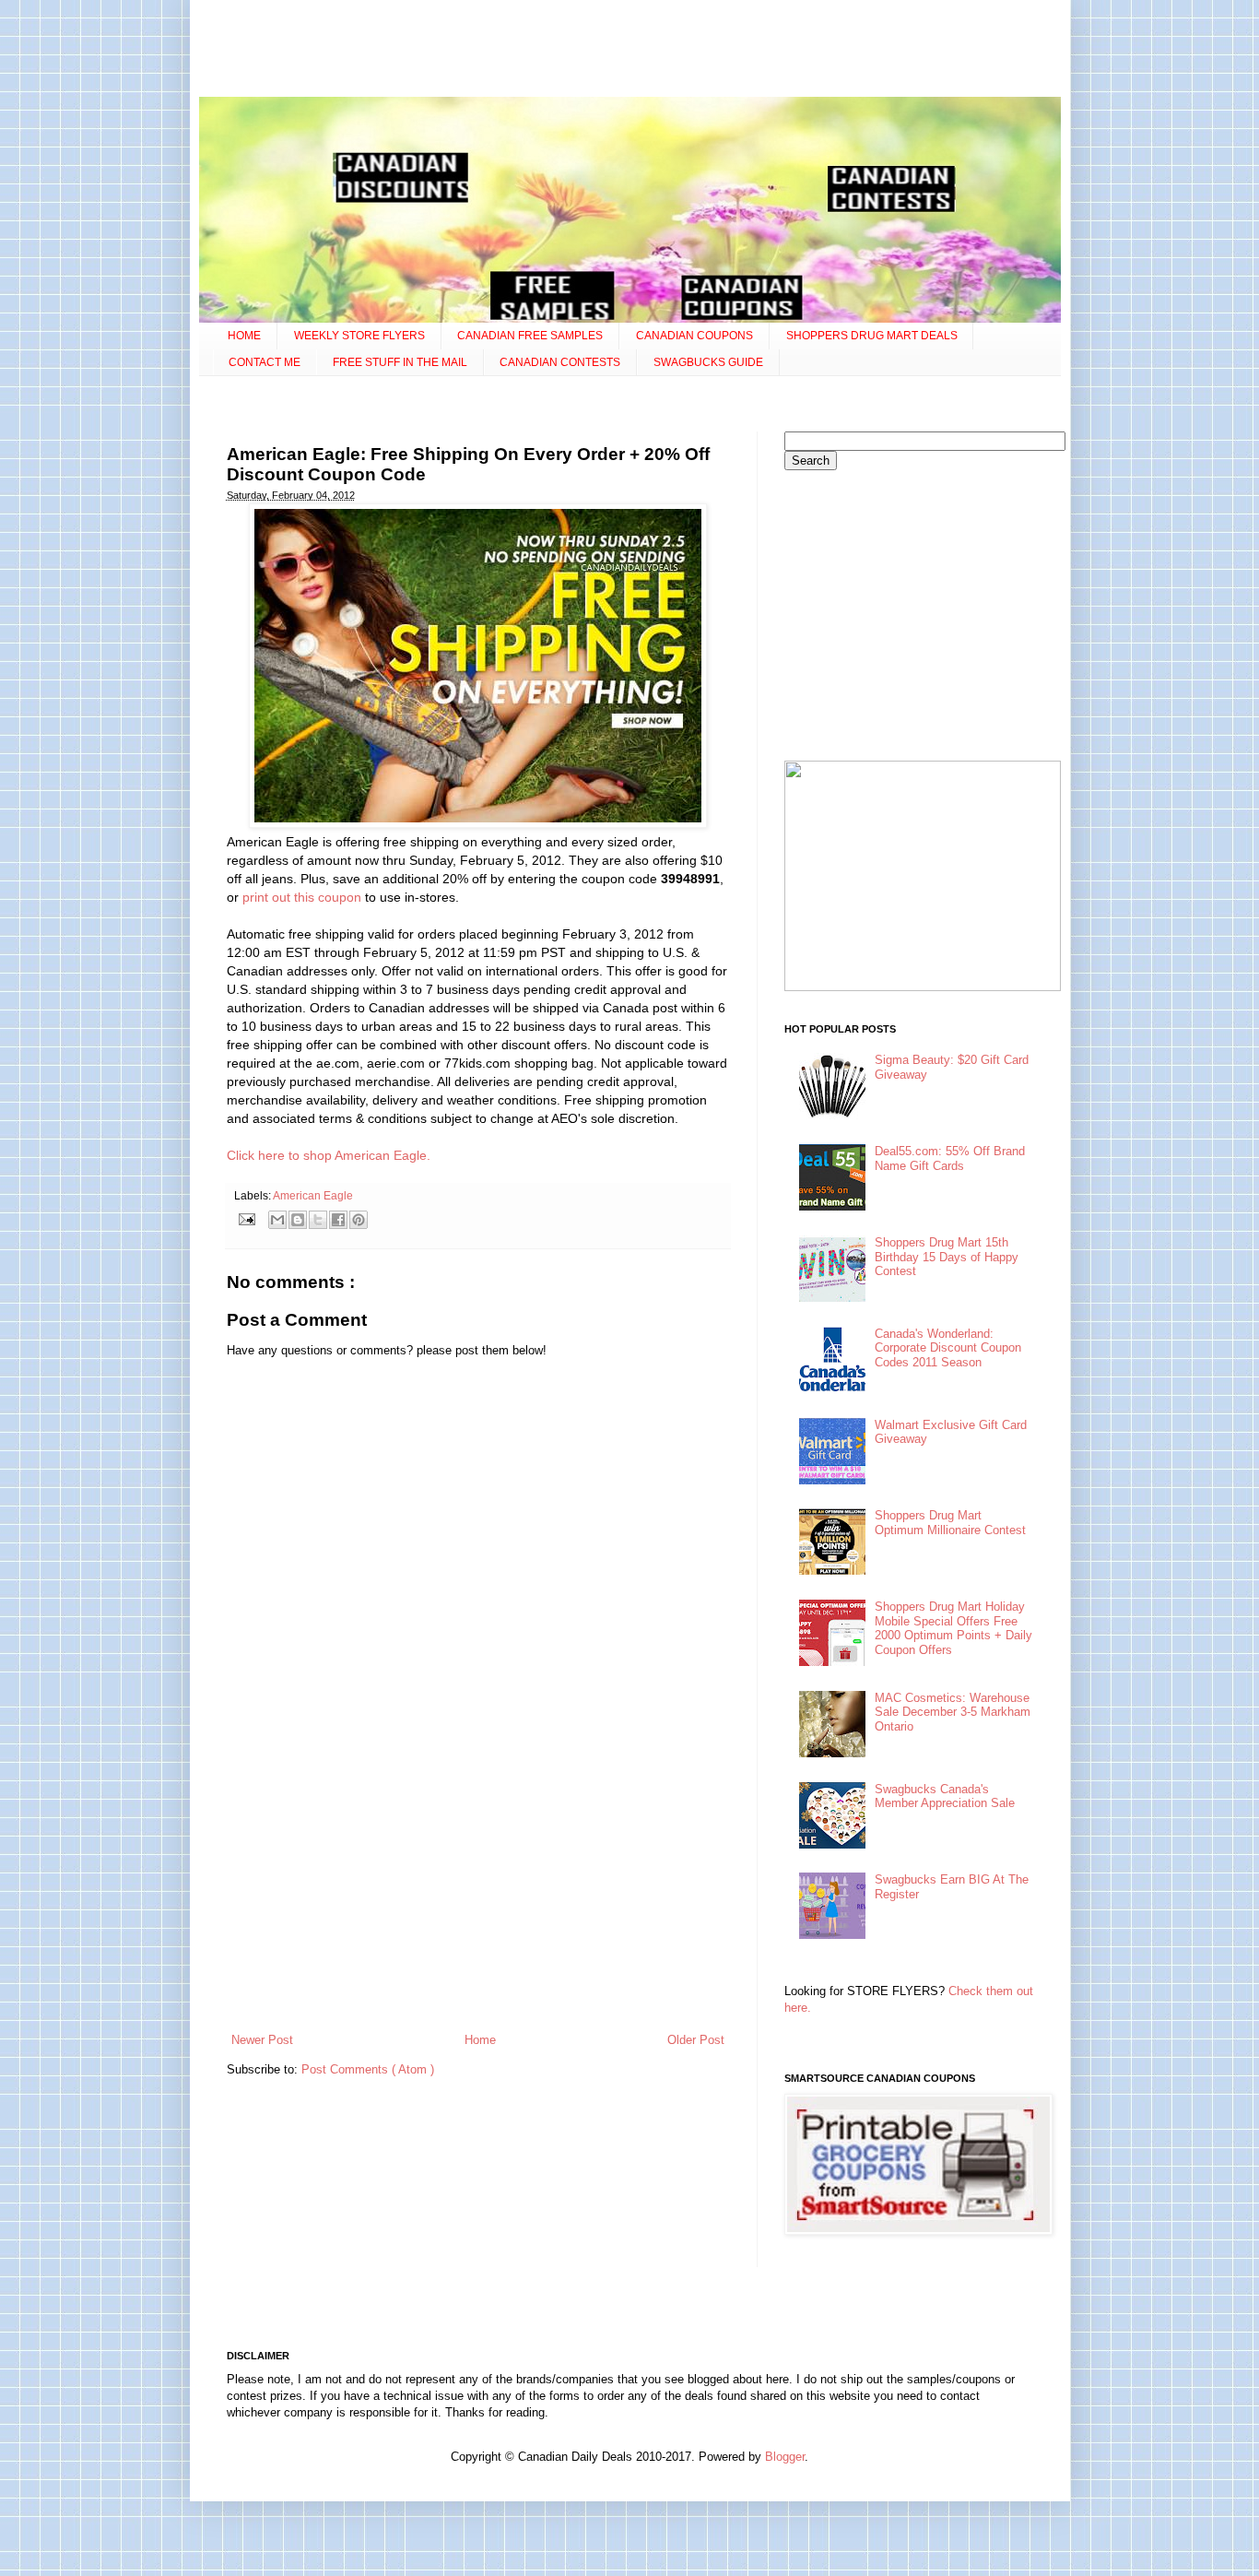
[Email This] (277, 1220)
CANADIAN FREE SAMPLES (530, 336)
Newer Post (262, 2040)
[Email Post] (247, 1218)
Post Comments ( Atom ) (368, 2069)
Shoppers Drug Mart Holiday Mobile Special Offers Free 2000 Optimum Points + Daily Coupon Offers (953, 1628)
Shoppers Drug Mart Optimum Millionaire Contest (950, 1523)
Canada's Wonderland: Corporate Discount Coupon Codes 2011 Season (948, 1348)
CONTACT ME (265, 362)
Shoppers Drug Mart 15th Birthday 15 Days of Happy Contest (947, 1257)
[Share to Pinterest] (359, 1220)
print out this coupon (302, 897)
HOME (244, 336)
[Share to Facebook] (338, 1220)
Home (480, 2040)
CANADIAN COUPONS (694, 336)
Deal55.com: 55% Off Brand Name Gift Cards (950, 1158)
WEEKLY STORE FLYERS (359, 336)
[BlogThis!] (298, 1220)
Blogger (785, 2457)
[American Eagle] (478, 823)
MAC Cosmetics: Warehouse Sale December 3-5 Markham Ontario (953, 1712)
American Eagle (313, 1195)
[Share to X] (318, 1220)
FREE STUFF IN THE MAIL (400, 362)
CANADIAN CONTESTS (560, 362)
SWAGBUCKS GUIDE (708, 362)
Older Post (696, 2040)
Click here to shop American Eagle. (329, 1155)
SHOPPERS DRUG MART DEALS (872, 336)
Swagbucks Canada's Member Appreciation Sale (945, 1796)
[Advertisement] (629, 51)
